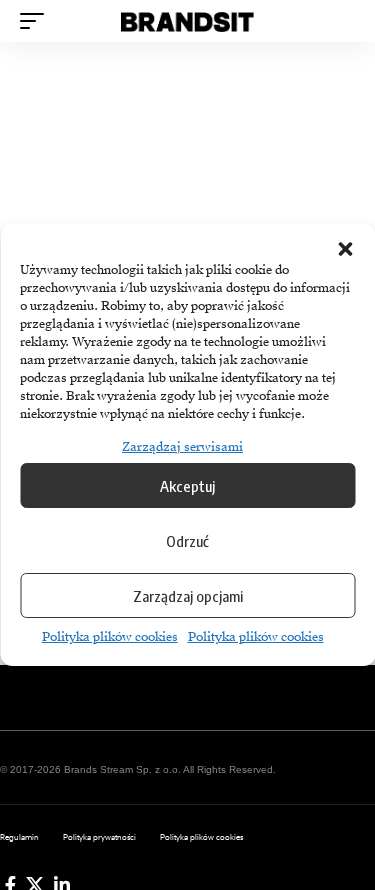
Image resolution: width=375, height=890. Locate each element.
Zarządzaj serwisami (182, 447)
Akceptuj (187, 486)
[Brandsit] (188, 21)
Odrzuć (187, 541)
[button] (345, 249)
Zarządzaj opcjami (188, 596)
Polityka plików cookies (110, 637)
